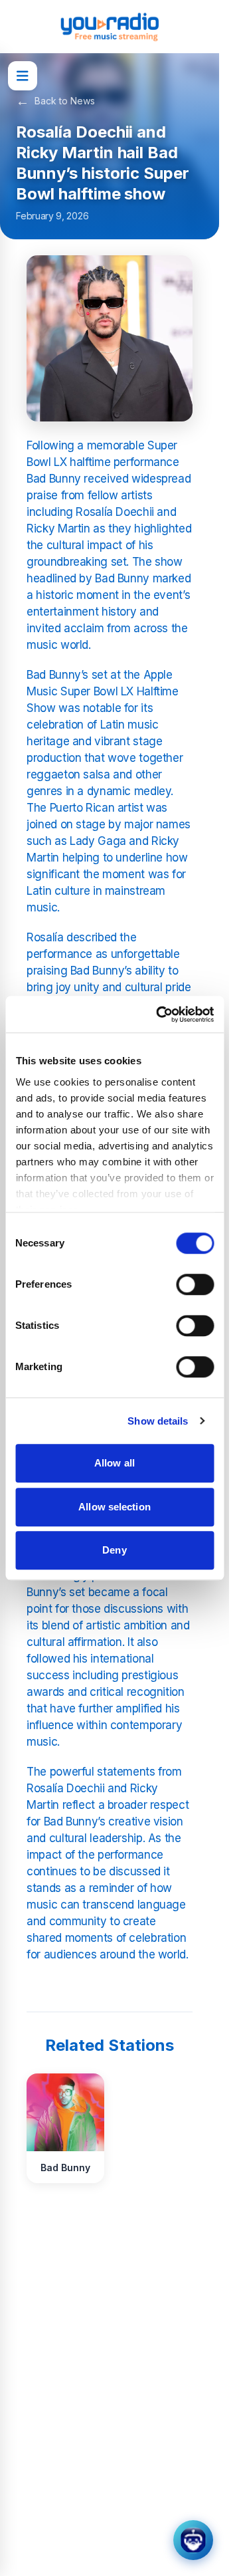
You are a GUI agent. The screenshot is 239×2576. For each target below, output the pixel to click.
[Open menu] (23, 76)
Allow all (115, 1463)
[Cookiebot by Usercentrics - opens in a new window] (160, 1014)
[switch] (195, 1284)
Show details (158, 1421)
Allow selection (115, 1507)
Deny (114, 1550)
